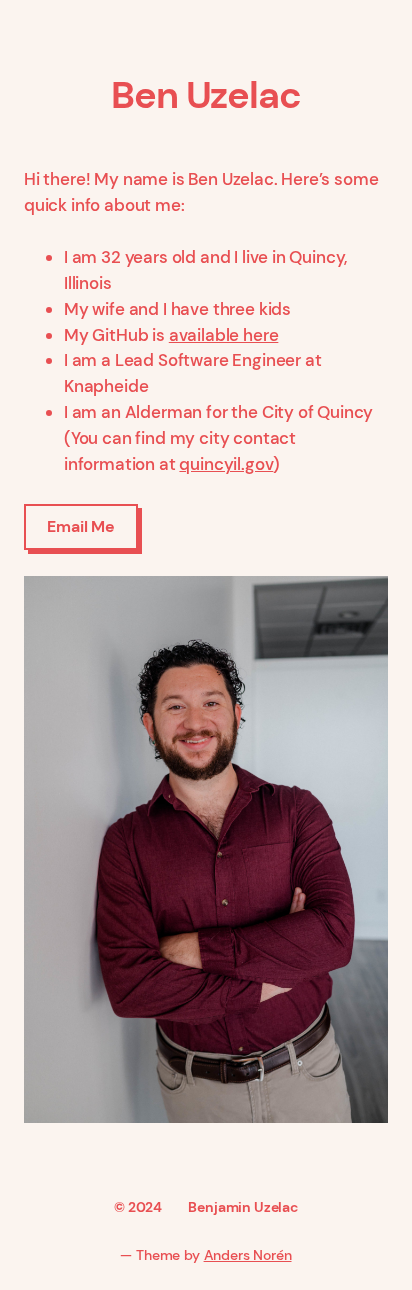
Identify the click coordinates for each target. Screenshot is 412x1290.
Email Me (81, 526)
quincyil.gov (226, 464)
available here (224, 335)
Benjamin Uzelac (242, 1207)
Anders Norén (248, 1255)
